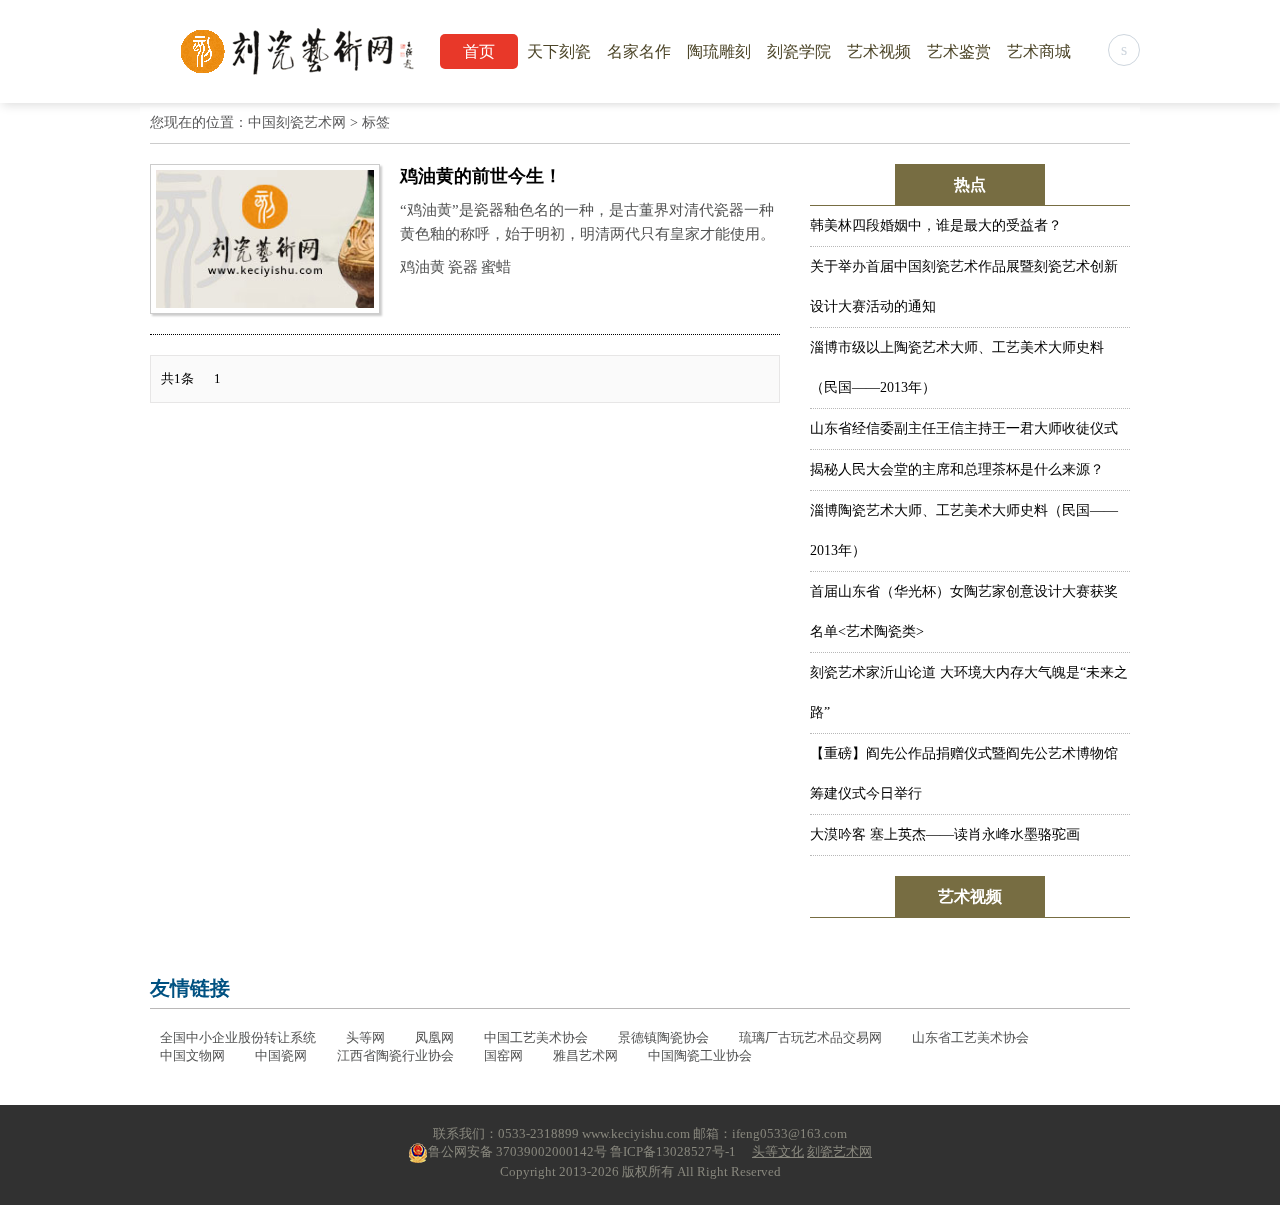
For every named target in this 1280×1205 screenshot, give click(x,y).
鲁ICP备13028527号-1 (673, 1151)
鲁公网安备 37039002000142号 (517, 1151)
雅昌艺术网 (585, 1055)
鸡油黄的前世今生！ (481, 176)
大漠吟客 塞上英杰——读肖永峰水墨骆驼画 (945, 834)
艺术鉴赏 (959, 51)
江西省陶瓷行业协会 (395, 1055)
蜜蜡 (496, 267)
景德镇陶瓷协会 (663, 1037)
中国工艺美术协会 (536, 1037)
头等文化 (778, 1151)
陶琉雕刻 (719, 51)
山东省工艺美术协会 (970, 1037)
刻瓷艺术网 (839, 1151)
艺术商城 (1039, 51)
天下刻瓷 (559, 51)
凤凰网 (434, 1037)
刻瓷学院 (799, 51)
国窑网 (503, 1055)
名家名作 (639, 51)
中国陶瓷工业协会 (700, 1055)
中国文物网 (192, 1055)
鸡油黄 (422, 267)
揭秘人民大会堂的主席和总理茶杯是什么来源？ (957, 469)
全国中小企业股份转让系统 (238, 1037)
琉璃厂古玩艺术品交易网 (810, 1037)
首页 (479, 51)
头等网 (365, 1037)
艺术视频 (879, 51)
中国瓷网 (281, 1055)
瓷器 (463, 267)
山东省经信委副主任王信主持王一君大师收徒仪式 (964, 428)
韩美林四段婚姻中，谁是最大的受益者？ (936, 225)
